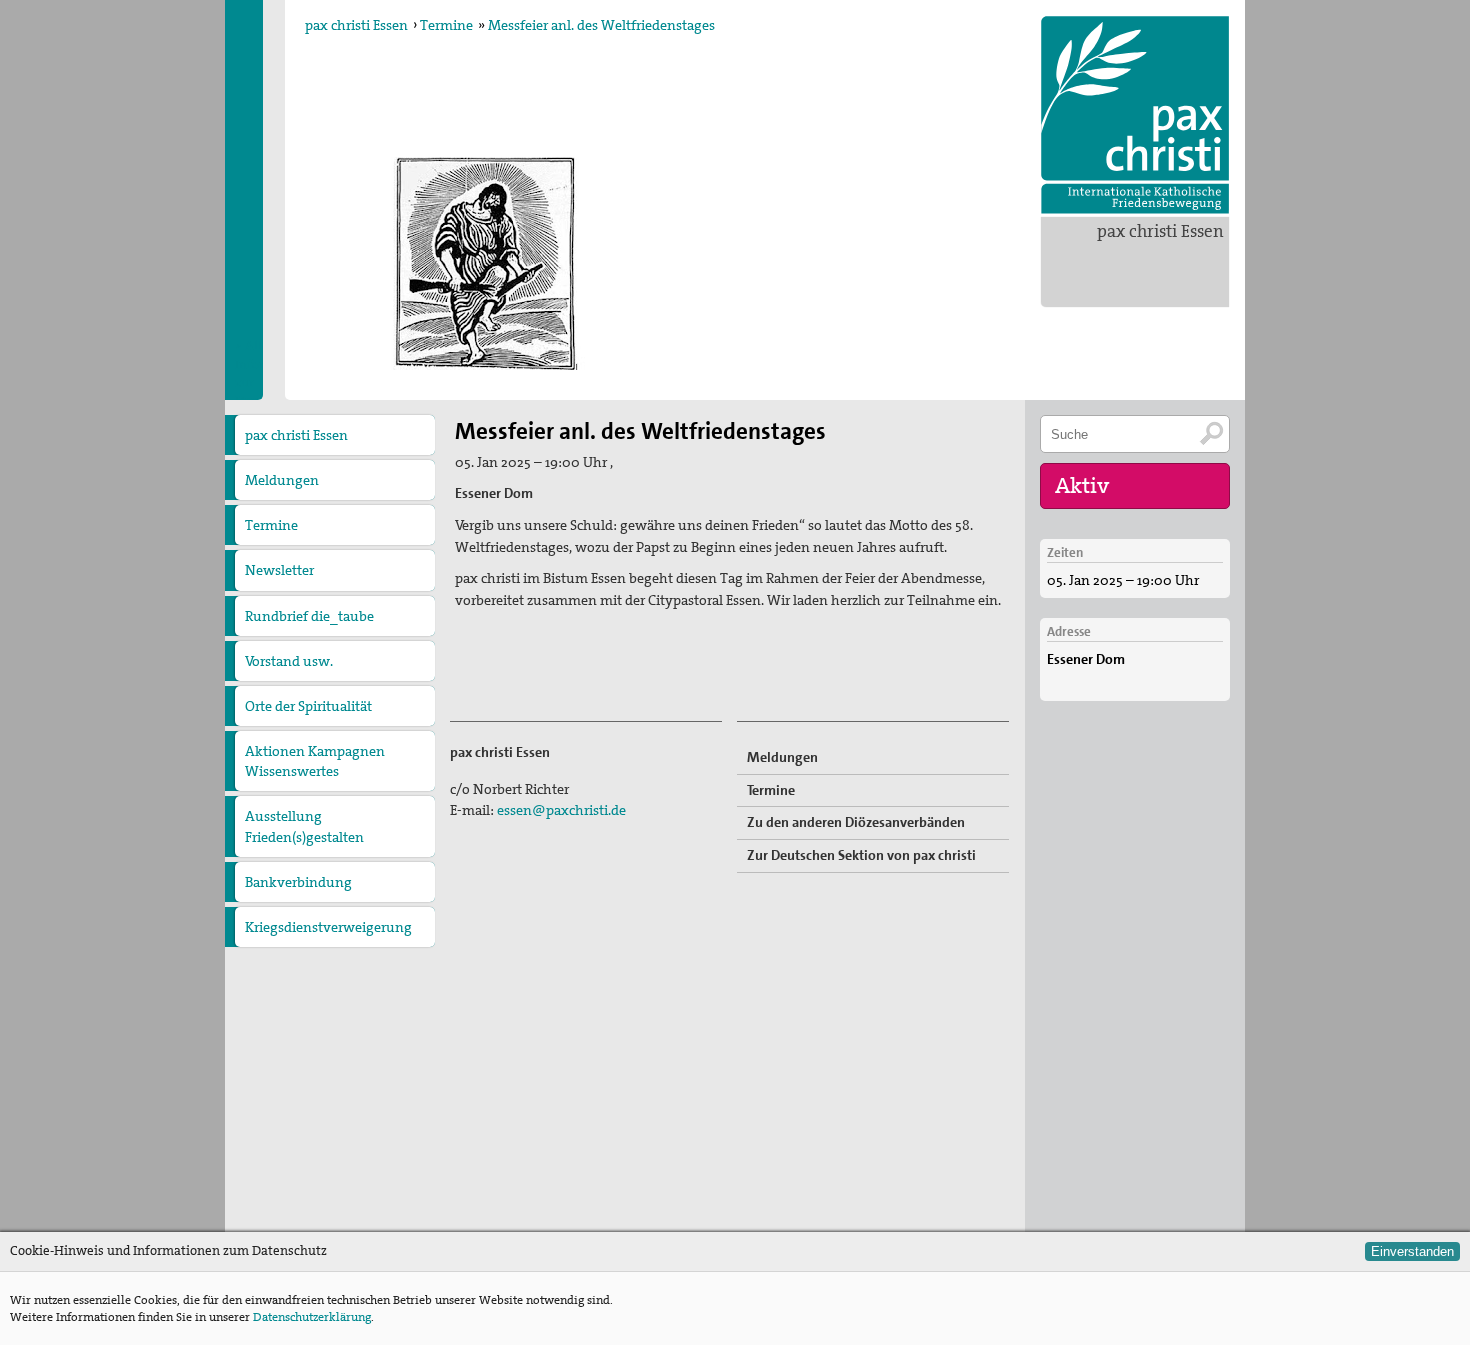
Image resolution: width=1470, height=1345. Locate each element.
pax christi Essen (1160, 231)
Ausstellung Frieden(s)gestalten (304, 826)
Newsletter (279, 570)
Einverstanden (1412, 1251)
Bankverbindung (298, 882)
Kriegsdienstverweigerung (328, 927)
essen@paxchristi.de (561, 810)
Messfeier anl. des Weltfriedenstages (601, 25)
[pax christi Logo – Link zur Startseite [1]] (1135, 115)
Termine (446, 25)
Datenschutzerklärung (312, 1317)
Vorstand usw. (289, 661)
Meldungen (282, 480)
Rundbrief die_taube (309, 616)
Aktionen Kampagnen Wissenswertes (315, 761)
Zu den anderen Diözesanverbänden (856, 822)
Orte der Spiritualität (308, 706)
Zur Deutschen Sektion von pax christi (861, 855)
